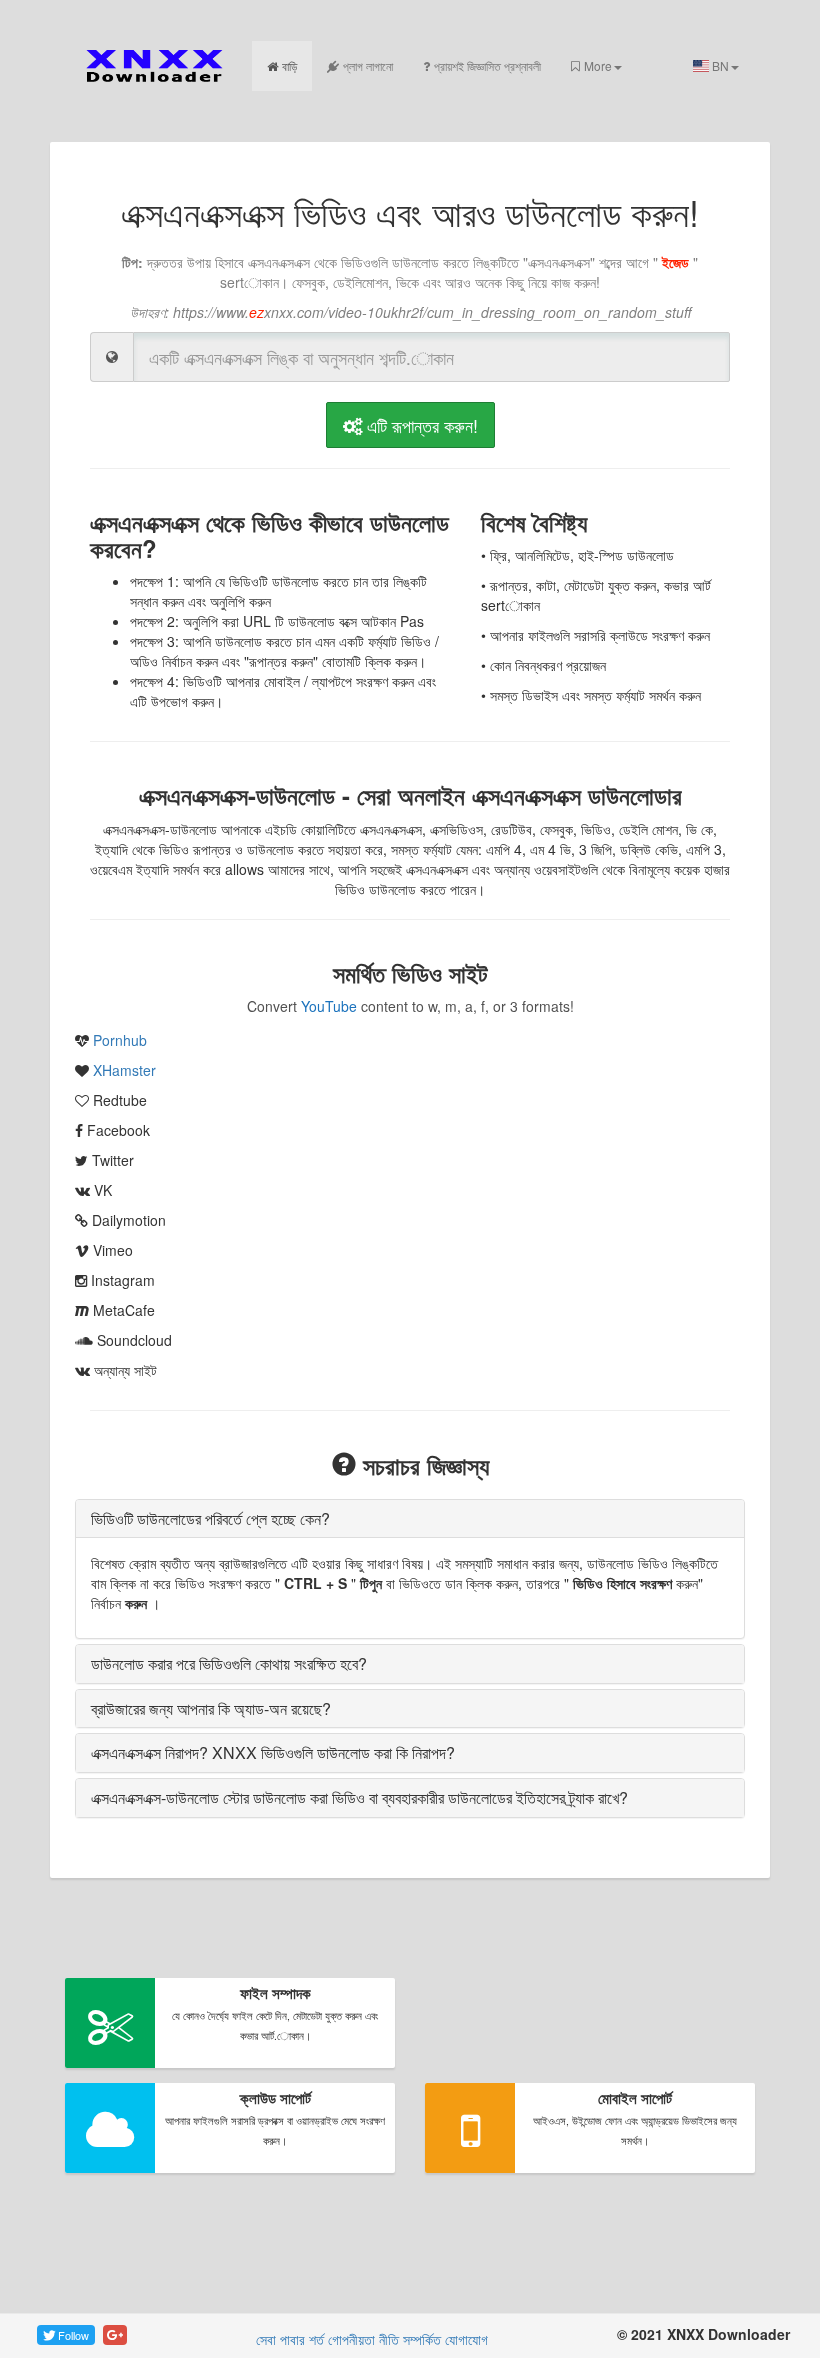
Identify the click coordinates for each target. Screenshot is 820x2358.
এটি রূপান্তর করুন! (420, 425)
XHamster (124, 1070)
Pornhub (120, 1040)
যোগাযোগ (466, 2339)
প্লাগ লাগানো (368, 65)
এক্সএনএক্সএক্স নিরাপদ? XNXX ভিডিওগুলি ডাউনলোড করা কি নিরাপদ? (273, 1752)
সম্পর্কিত (422, 2339)
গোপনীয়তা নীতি (363, 2339)
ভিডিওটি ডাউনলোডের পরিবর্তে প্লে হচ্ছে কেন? (210, 1518)
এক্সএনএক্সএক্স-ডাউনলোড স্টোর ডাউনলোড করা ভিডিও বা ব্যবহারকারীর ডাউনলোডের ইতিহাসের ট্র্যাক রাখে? (359, 1797)
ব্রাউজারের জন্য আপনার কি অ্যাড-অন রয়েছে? (211, 1708)
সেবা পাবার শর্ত (290, 2339)
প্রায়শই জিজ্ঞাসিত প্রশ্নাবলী (487, 65)
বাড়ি (289, 65)
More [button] (598, 65)
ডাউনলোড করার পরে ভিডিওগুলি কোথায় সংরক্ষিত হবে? (229, 1663)
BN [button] (719, 65)
